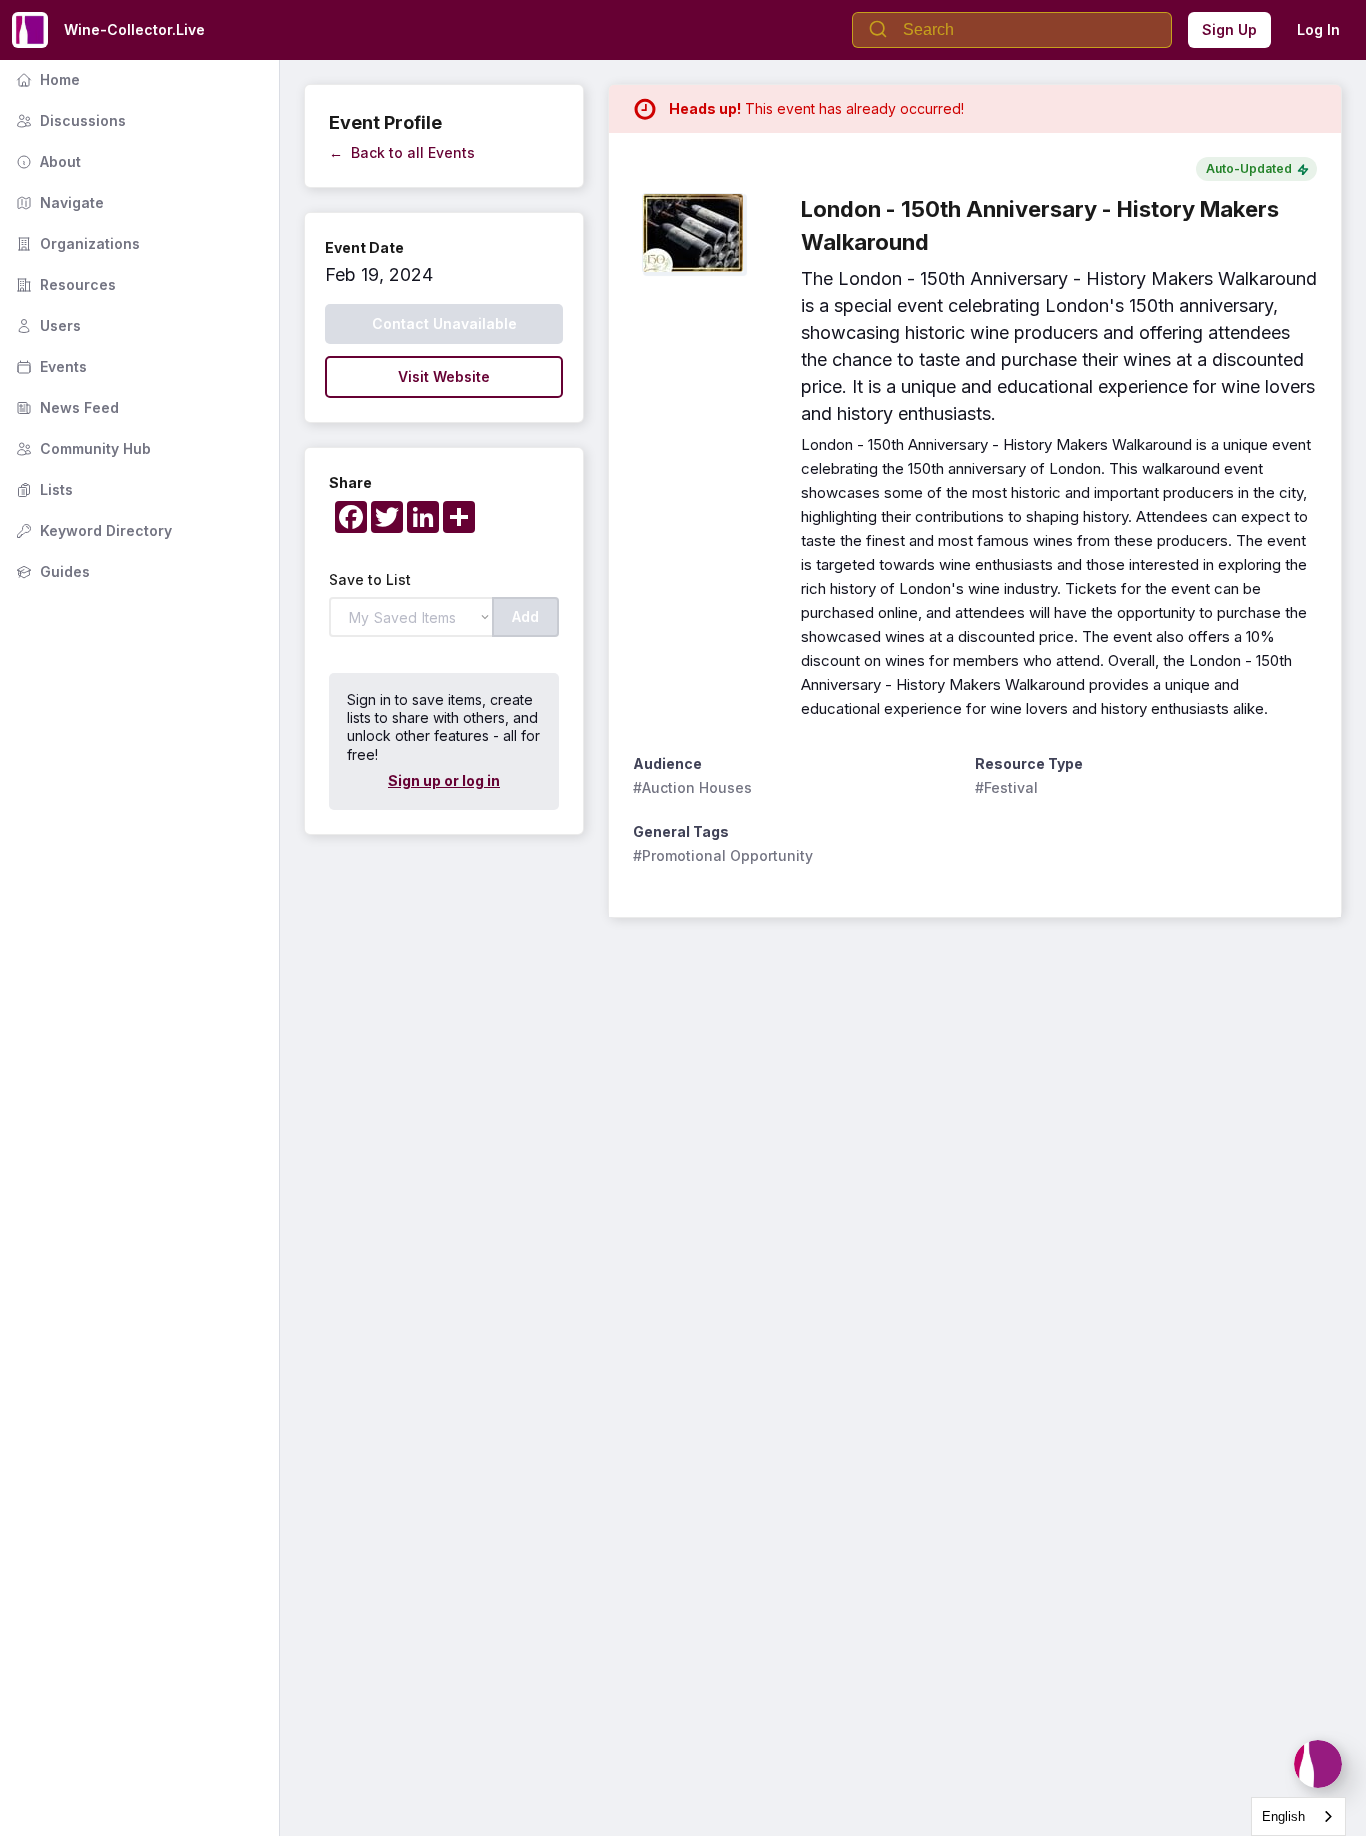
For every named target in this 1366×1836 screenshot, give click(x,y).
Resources (64, 284)
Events (49, 366)
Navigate (58, 202)
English (1283, 1816)
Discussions (69, 120)
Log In (1318, 29)
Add (525, 616)
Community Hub (81, 448)
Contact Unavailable (444, 323)
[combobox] (1298, 1816)
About (46, 161)
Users (46, 325)
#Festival (1006, 787)
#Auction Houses (692, 787)
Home (46, 79)
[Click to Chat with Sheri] (1318, 1764)
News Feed (65, 407)
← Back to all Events (402, 152)
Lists (42, 489)
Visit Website (444, 376)
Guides (51, 571)
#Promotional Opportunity (723, 855)
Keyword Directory (92, 530)
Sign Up (1229, 29)
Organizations (76, 243)
